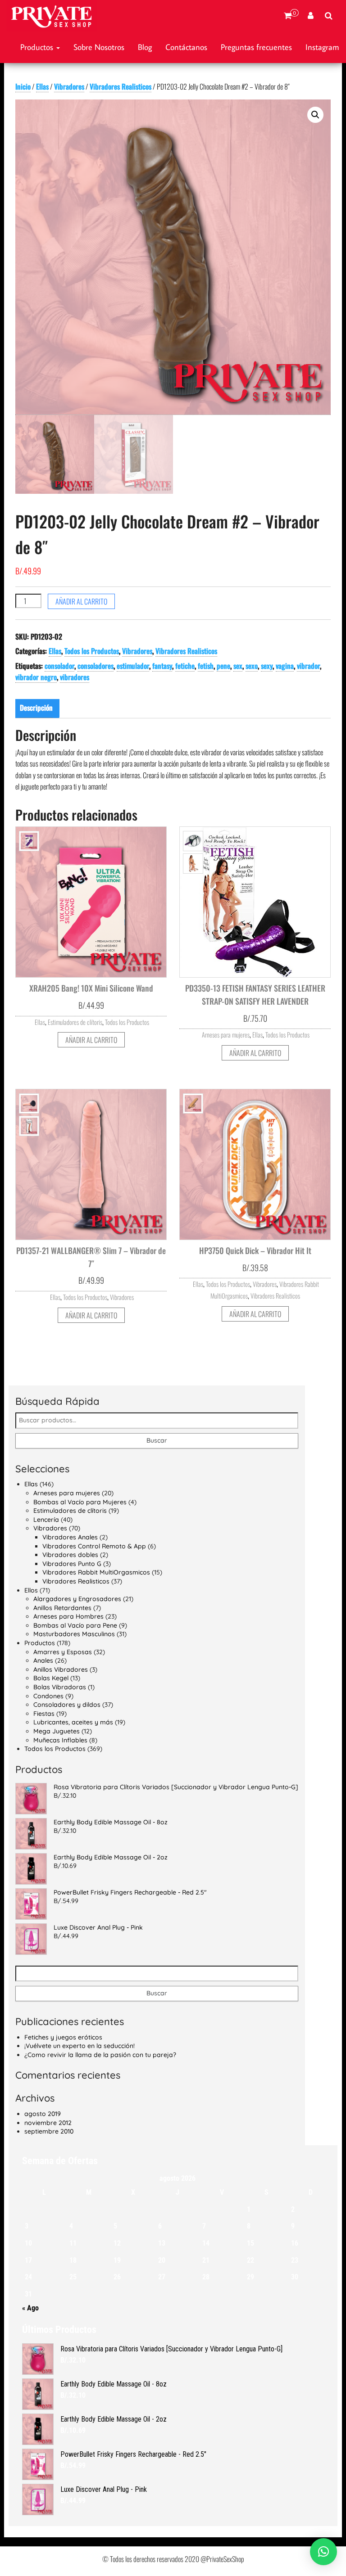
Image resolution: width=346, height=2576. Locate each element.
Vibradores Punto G (72, 1564)
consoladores (96, 666)
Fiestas (44, 1714)
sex (238, 666)
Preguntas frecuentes (256, 47)
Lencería (46, 1520)
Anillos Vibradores (61, 1669)
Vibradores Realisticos (121, 86)
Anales (43, 1660)
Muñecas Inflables (60, 1740)
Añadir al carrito (81, 601)
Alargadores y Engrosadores (77, 1599)
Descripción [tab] (36, 708)
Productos (38, 47)
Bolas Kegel (51, 1678)
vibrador (308, 666)
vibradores (75, 677)
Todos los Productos (92, 651)
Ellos (31, 1590)
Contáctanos (186, 47)
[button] (315, 115)
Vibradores (69, 86)
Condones (48, 1696)
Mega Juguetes (57, 1731)
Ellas (42, 86)
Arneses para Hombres (68, 1616)
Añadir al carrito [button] (91, 1040)
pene (223, 666)
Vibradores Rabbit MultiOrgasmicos (96, 1572)
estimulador (133, 666)
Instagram (322, 47)
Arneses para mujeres (226, 1035)
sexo (252, 666)
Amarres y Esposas (63, 1652)
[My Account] (311, 16)
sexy (267, 666)
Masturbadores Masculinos (74, 1634)
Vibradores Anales (70, 1537)
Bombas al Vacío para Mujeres (80, 1502)
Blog (145, 47)
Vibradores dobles (70, 1555)
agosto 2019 (43, 2114)
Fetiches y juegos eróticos (63, 2037)
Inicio (23, 86)
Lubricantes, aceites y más (73, 1722)
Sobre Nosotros (99, 47)
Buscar (157, 1440)
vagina (285, 666)
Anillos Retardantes (62, 1608)
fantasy (162, 666)
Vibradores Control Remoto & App (94, 1546)
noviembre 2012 (48, 2123)
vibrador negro (36, 677)
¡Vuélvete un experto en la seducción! (80, 2046)
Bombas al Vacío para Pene (75, 1625)
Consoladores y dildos (67, 1705)
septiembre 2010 (49, 2131)
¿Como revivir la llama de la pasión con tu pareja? (100, 2055)
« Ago (30, 2308)
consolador (59, 666)
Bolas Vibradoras (60, 1687)
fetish (206, 666)
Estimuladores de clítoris (75, 1022)
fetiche (185, 666)
